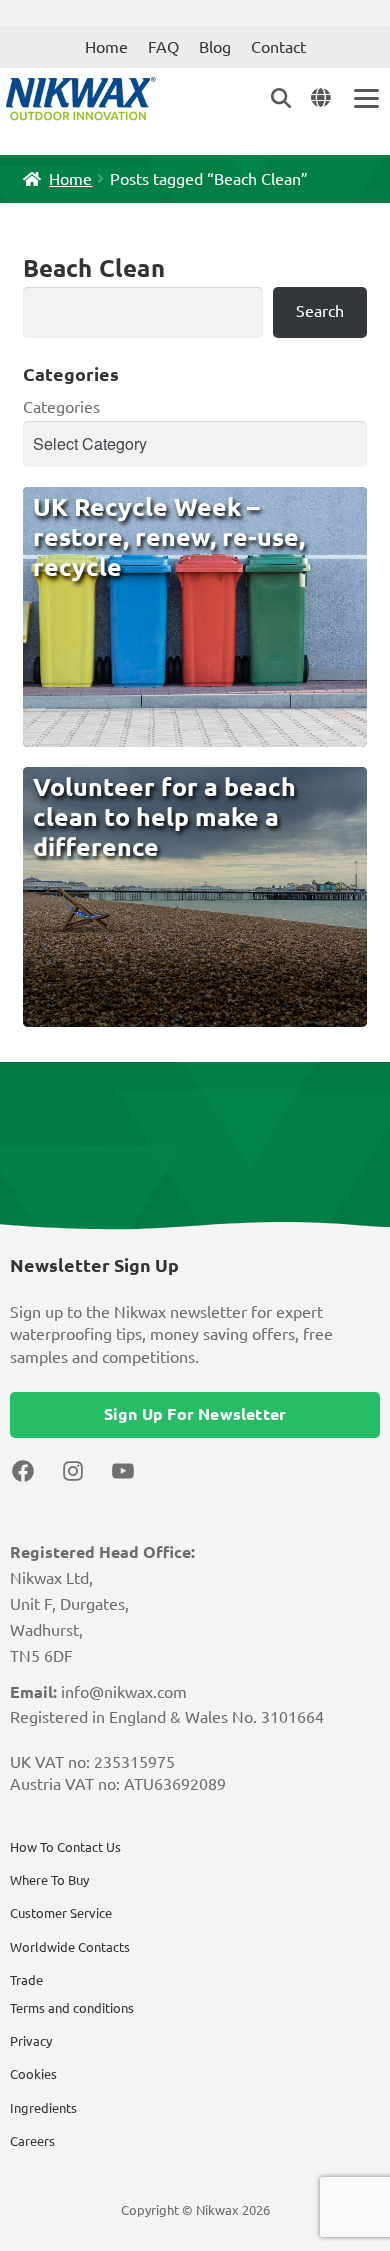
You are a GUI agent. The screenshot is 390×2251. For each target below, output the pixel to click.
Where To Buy (49, 1880)
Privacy (31, 2041)
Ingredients (43, 2108)
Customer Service (61, 1913)
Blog (215, 47)
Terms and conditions (72, 2008)
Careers (32, 2141)
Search (320, 311)
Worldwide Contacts (70, 1947)
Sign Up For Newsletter (195, 1414)
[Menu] (365, 98)
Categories (61, 407)
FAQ (163, 47)
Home (106, 47)
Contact (278, 47)
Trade (26, 1980)
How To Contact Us (65, 1847)
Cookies (33, 2074)
